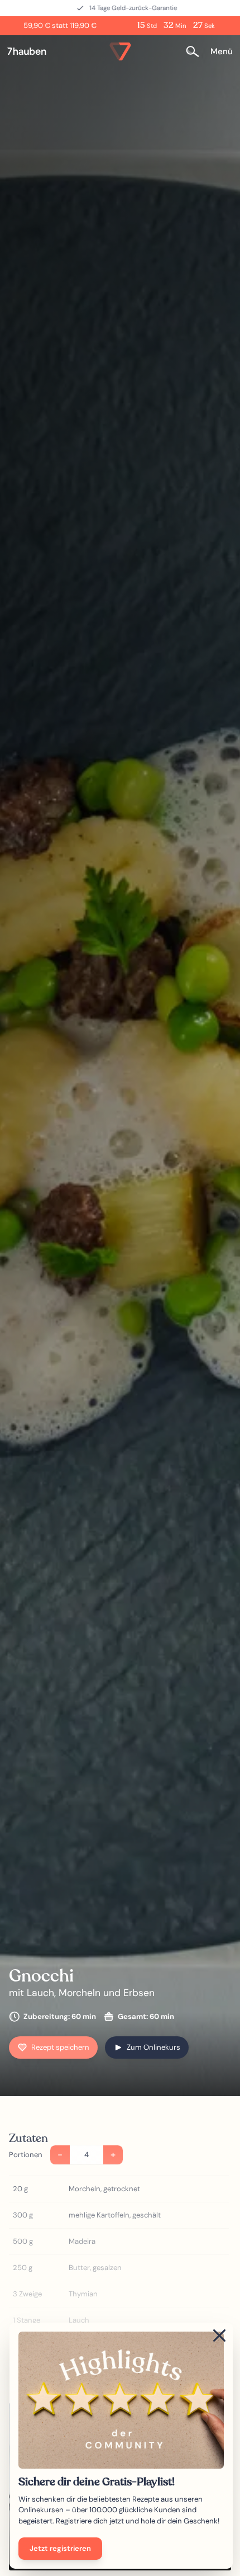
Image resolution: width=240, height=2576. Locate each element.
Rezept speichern (60, 2047)
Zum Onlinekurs (153, 2047)
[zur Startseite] (31, 51)
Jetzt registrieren (60, 2548)
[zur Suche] (196, 52)
